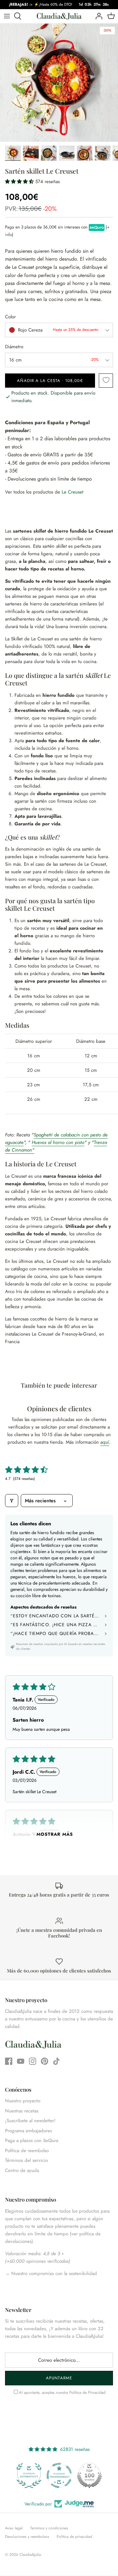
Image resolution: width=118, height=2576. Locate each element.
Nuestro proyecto (23, 2101)
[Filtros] (12, 1501)
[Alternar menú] (7, 16)
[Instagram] (33, 2061)
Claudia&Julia (30, 2555)
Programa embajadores (28, 2131)
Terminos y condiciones (49, 2528)
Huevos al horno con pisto (58, 1142)
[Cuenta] (97, 16)
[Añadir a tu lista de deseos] (106, 381)
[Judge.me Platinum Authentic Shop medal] (29, 2475)
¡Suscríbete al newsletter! (30, 2121)
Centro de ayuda (22, 2170)
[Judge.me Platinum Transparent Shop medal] (59, 2475)
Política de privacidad (74, 2537)
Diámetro (14, 347)
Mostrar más (55, 1834)
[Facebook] (9, 2061)
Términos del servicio (26, 2160)
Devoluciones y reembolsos (27, 2537)
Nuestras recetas (22, 2111)
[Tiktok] (56, 2061)
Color (10, 317)
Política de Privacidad (87, 2392)
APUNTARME (59, 2378)
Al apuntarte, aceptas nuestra (62, 2392)
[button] (20, 182)
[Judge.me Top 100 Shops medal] (89, 2475)
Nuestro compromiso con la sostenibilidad (53, 2273)
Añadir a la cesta (50, 381)
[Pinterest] (45, 2061)
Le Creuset (73, 492)
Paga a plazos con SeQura (32, 2140)
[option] (59, 83)
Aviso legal (14, 2528)
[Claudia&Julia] (59, 16)
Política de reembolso (27, 2151)
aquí (105, 1442)
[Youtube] (21, 2061)
